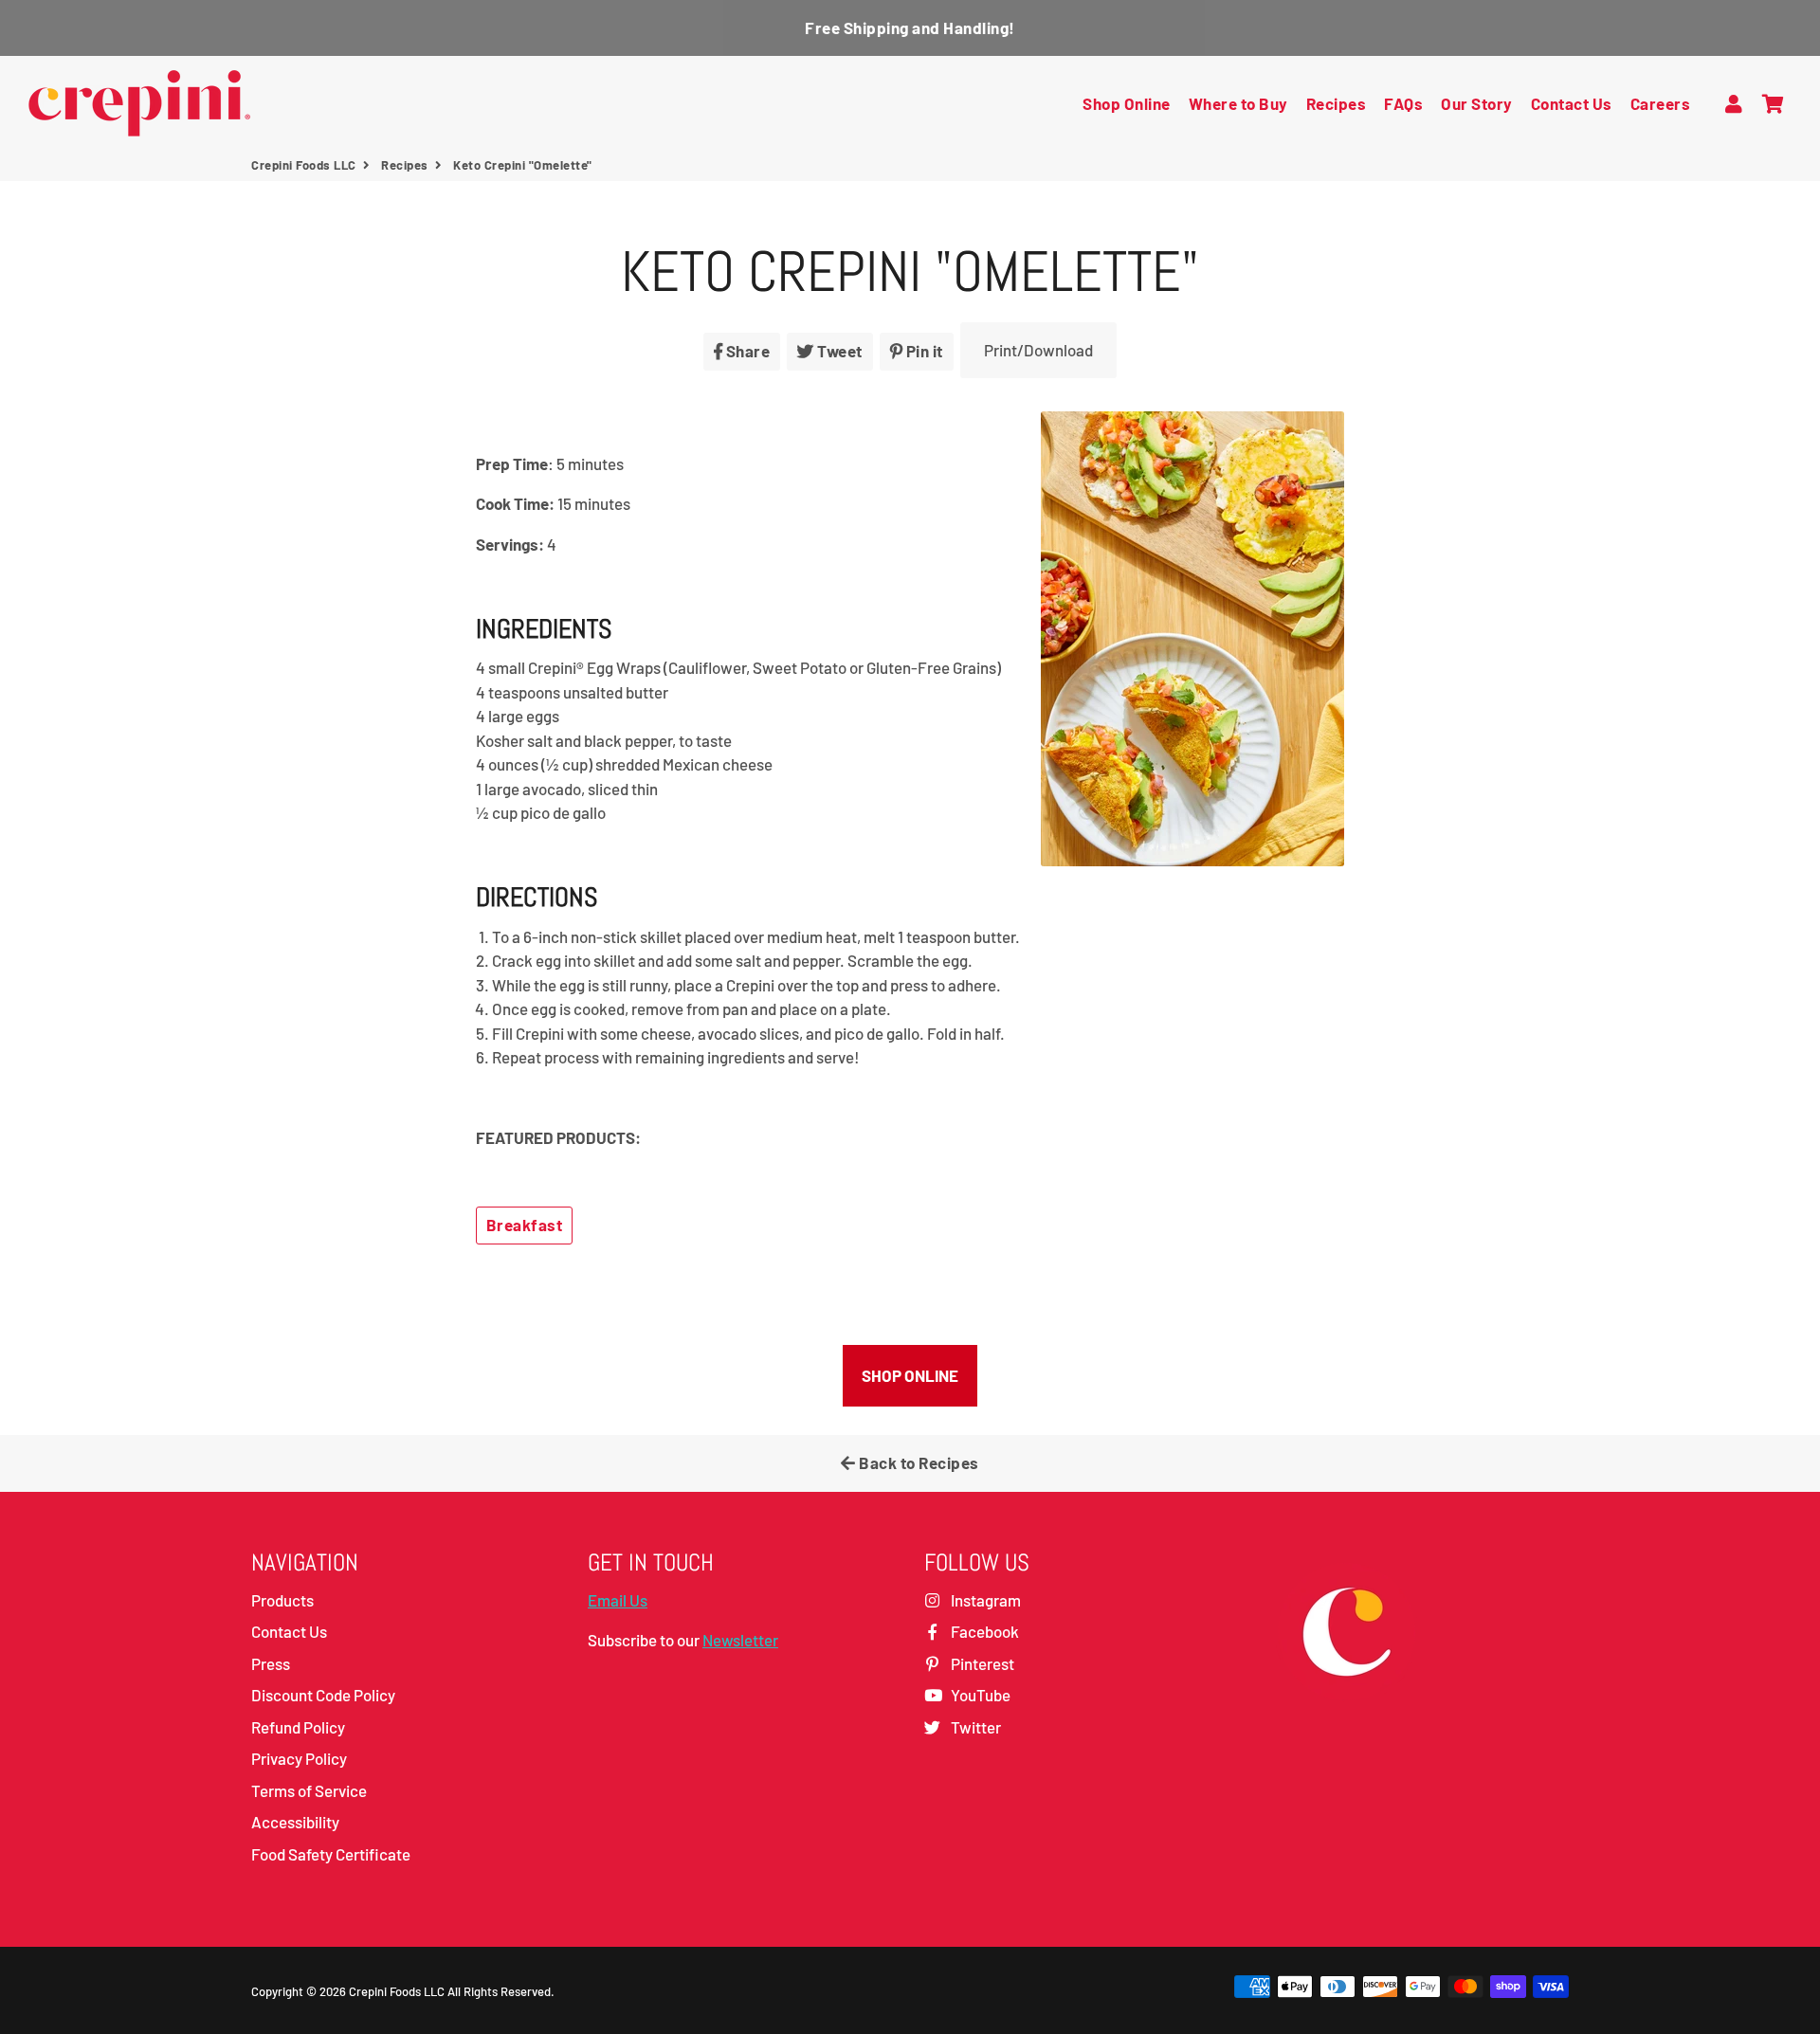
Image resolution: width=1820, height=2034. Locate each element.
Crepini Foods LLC (304, 165)
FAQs (1403, 103)
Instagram (984, 1600)
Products (282, 1600)
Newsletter (740, 1640)
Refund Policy (298, 1727)
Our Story (1477, 103)
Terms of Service (309, 1790)
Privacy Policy (299, 1758)
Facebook (983, 1631)
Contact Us (1572, 103)
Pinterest (981, 1663)
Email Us (618, 1600)
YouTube (979, 1695)
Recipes (1337, 103)
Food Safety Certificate (331, 1854)
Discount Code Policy (323, 1695)
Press (271, 1663)
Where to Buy (1238, 103)
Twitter (974, 1727)
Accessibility (295, 1822)
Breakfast (525, 1225)
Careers (1661, 103)
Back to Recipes (918, 1462)
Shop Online (1127, 103)
